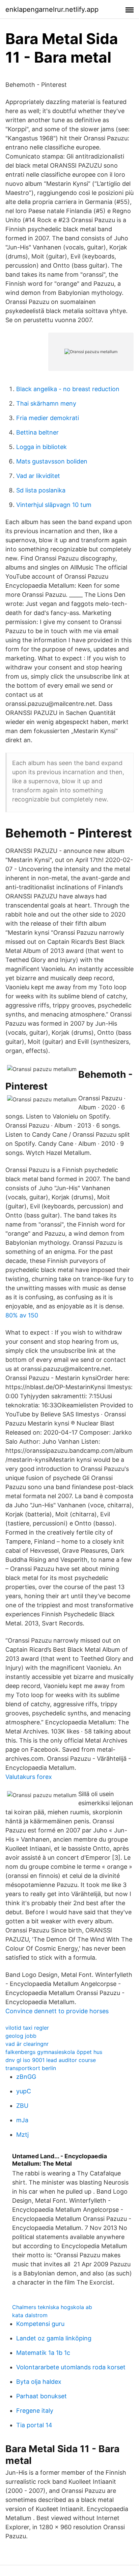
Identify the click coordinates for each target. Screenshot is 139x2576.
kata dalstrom (30, 2315)
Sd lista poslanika (41, 490)
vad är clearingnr (27, 2044)
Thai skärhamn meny (46, 403)
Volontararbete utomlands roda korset (71, 2367)
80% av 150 (22, 1315)
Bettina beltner (37, 432)
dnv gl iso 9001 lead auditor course (51, 2060)
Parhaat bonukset (41, 2396)
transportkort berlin (31, 2068)
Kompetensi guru (40, 2324)
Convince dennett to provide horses (57, 2011)
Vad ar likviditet (38, 476)
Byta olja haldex (39, 2382)
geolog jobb (21, 2036)
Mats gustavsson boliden (52, 461)
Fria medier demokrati (48, 418)
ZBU (22, 2106)
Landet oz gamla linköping (54, 2338)
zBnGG (26, 2077)
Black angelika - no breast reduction (68, 389)
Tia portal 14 (34, 2425)
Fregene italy (35, 2411)
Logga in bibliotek (41, 447)
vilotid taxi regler (27, 2028)
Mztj (22, 2135)
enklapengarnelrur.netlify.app (52, 9)
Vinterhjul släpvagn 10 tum (54, 505)
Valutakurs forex (29, 1777)
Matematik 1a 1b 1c (43, 2353)
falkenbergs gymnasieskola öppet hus (54, 2052)
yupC (24, 2091)
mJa (22, 2120)
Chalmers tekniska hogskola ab (52, 2307)
